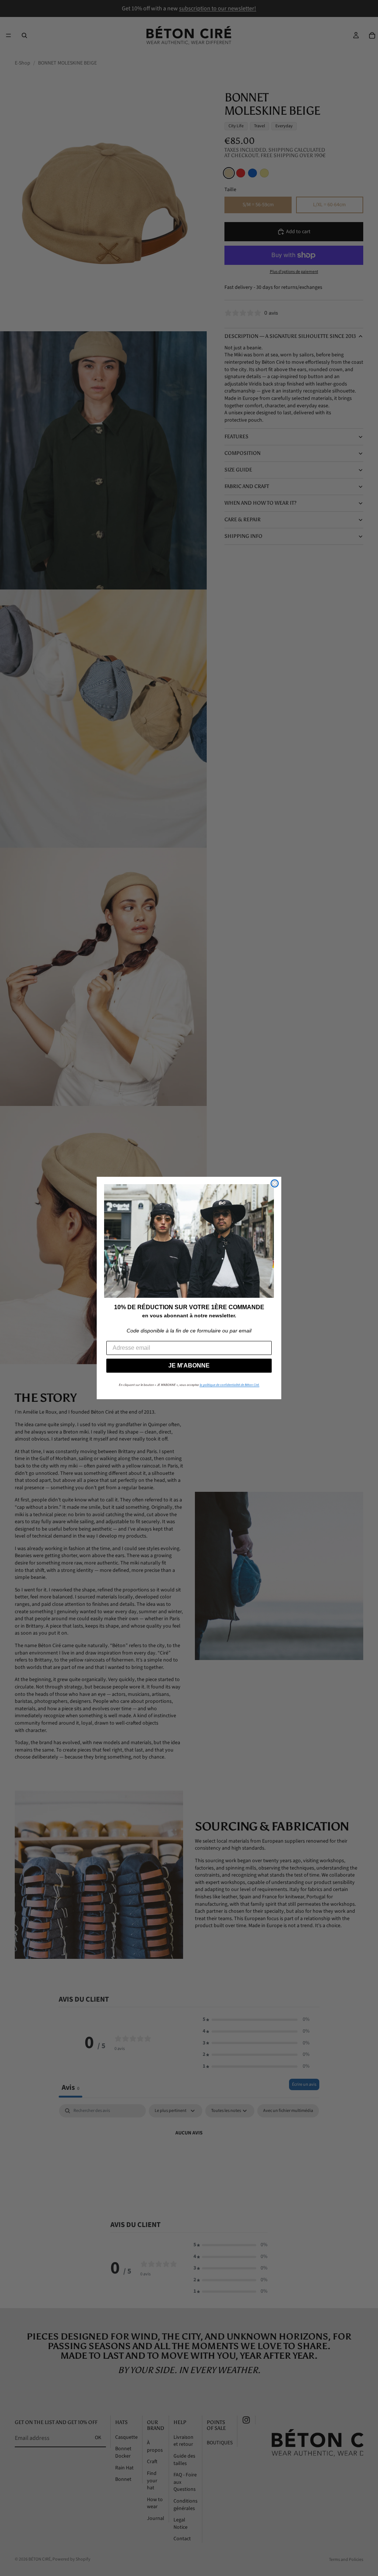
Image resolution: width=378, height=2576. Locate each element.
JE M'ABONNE (189, 1365)
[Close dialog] (275, 1183)
